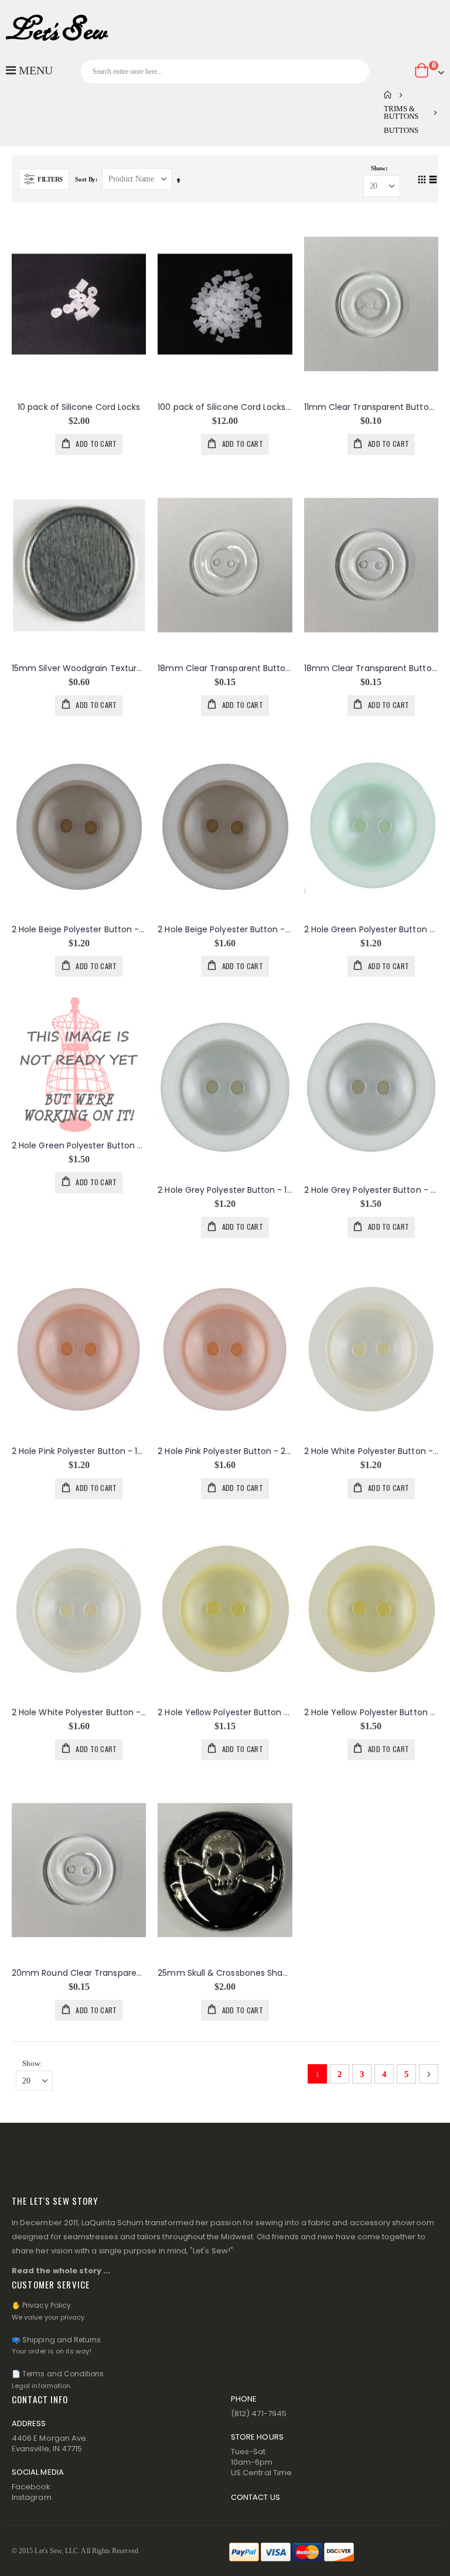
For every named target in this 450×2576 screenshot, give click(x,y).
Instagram (32, 2497)
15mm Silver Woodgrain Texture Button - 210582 (79, 668)
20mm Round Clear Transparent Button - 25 (79, 1973)
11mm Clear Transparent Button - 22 (371, 407)
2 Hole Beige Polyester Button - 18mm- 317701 (79, 930)
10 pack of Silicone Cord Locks (79, 407)
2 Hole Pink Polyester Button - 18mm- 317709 (79, 1451)
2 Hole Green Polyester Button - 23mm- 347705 (79, 1146)
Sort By (85, 179)
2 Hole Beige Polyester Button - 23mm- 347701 (225, 930)
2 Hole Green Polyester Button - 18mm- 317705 (371, 930)
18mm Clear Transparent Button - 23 (225, 668)
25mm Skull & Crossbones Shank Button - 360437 (225, 1973)
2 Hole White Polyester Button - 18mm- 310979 (371, 1451)
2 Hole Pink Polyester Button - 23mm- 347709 (225, 1451)
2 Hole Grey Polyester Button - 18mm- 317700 (225, 1190)
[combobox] (225, 71)
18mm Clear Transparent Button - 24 (371, 668)
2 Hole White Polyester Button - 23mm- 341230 (79, 1713)
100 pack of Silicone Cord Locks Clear (225, 407)
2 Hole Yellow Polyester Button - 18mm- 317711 (225, 1713)
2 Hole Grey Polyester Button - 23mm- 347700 (371, 1190)
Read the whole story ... (61, 2271)
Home (388, 95)
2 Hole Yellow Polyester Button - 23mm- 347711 (371, 1713)
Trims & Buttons (401, 112)
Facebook (31, 2487)
